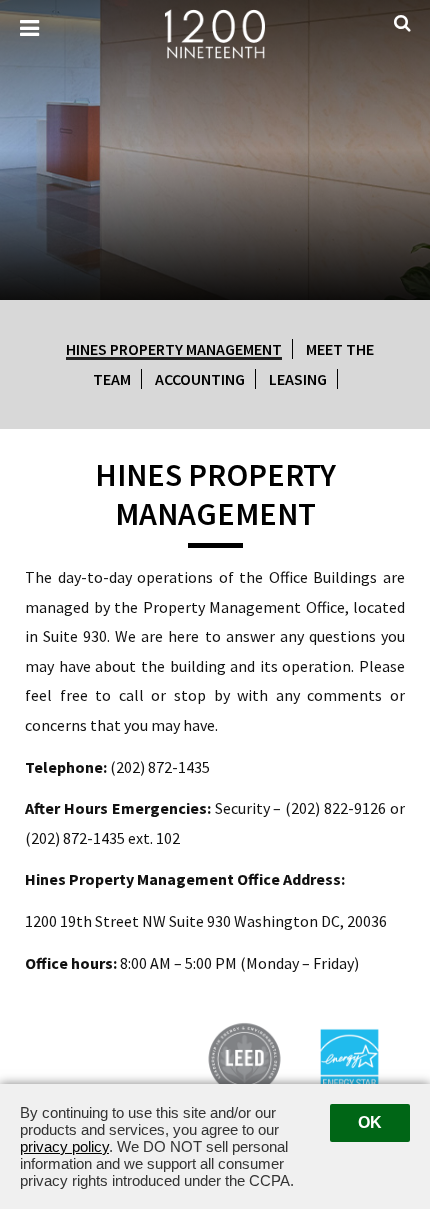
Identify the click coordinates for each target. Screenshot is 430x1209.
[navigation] (29, 29)
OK (370, 1122)
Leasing (298, 379)
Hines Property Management (174, 349)
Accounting (200, 379)
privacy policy (64, 1146)
